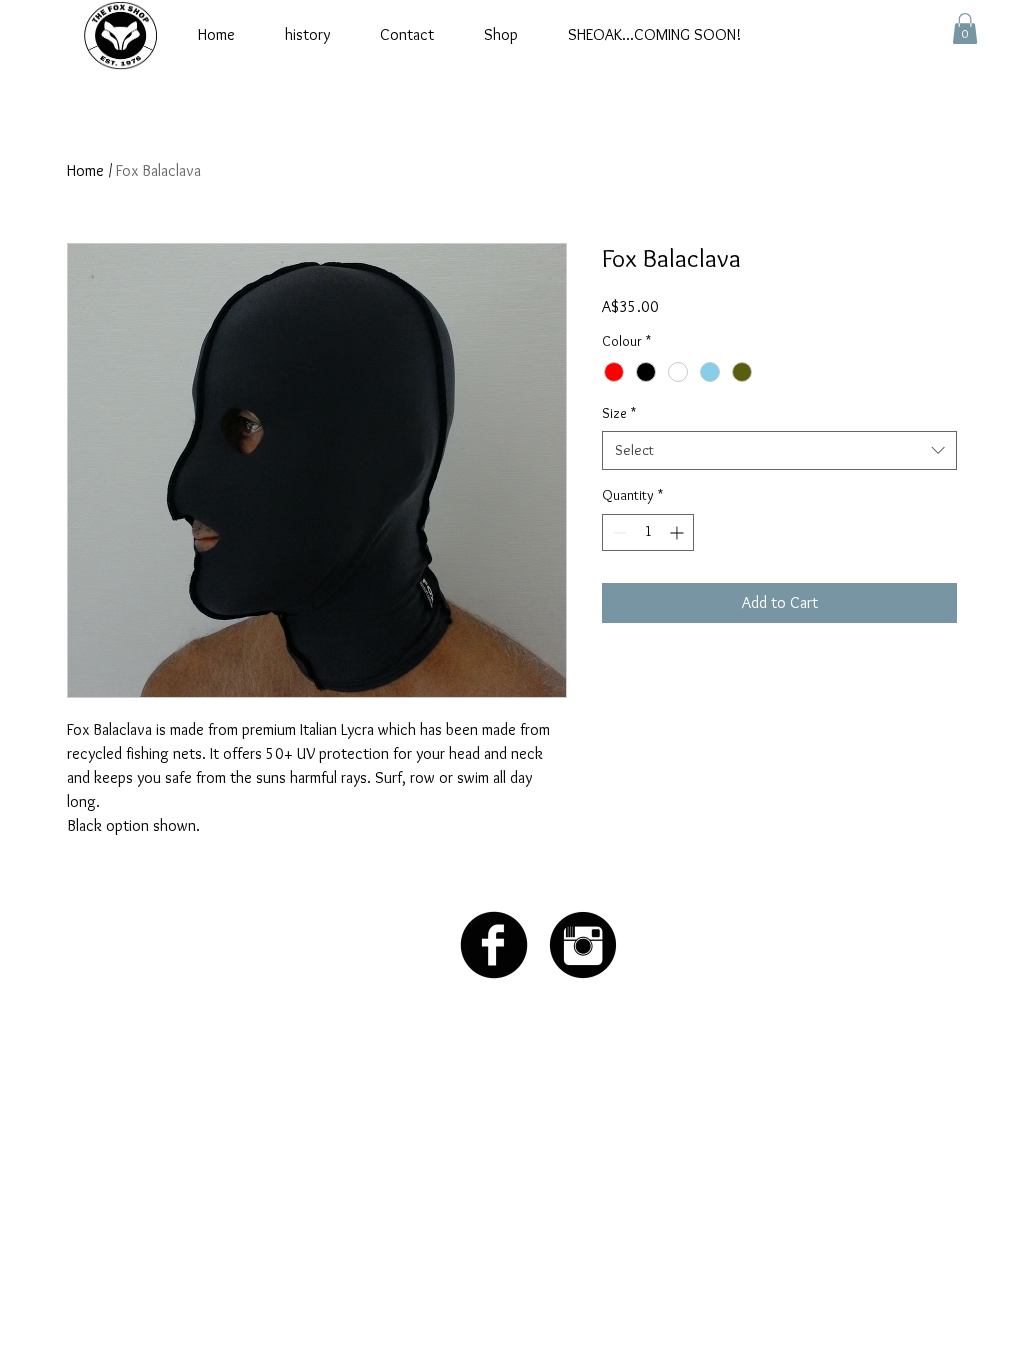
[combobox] (779, 450)
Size (619, 413)
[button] (965, 28)
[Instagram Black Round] (583, 945)
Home (85, 170)
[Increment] (678, 532)
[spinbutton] (648, 532)
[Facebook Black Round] (494, 945)
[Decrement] (617, 532)
